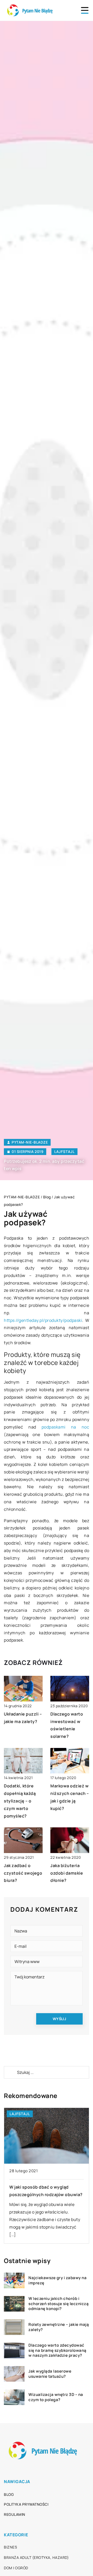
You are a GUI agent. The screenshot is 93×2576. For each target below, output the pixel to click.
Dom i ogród (16, 2568)
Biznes (10, 2547)
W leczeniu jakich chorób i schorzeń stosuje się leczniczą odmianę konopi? (59, 2304)
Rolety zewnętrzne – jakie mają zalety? (59, 2327)
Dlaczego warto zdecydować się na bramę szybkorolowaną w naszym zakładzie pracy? (57, 2350)
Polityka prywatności (26, 2504)
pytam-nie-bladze (30, 1142)
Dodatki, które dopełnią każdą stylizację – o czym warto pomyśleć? (20, 1801)
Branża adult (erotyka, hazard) (36, 2557)
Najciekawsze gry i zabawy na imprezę (57, 2280)
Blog (9, 2494)
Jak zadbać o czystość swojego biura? (23, 1873)
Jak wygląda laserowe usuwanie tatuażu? (50, 2374)
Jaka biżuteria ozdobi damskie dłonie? (67, 1873)
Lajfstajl (64, 1152)
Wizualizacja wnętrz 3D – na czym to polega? (56, 2397)
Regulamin (15, 2514)
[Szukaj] (10, 2072)
